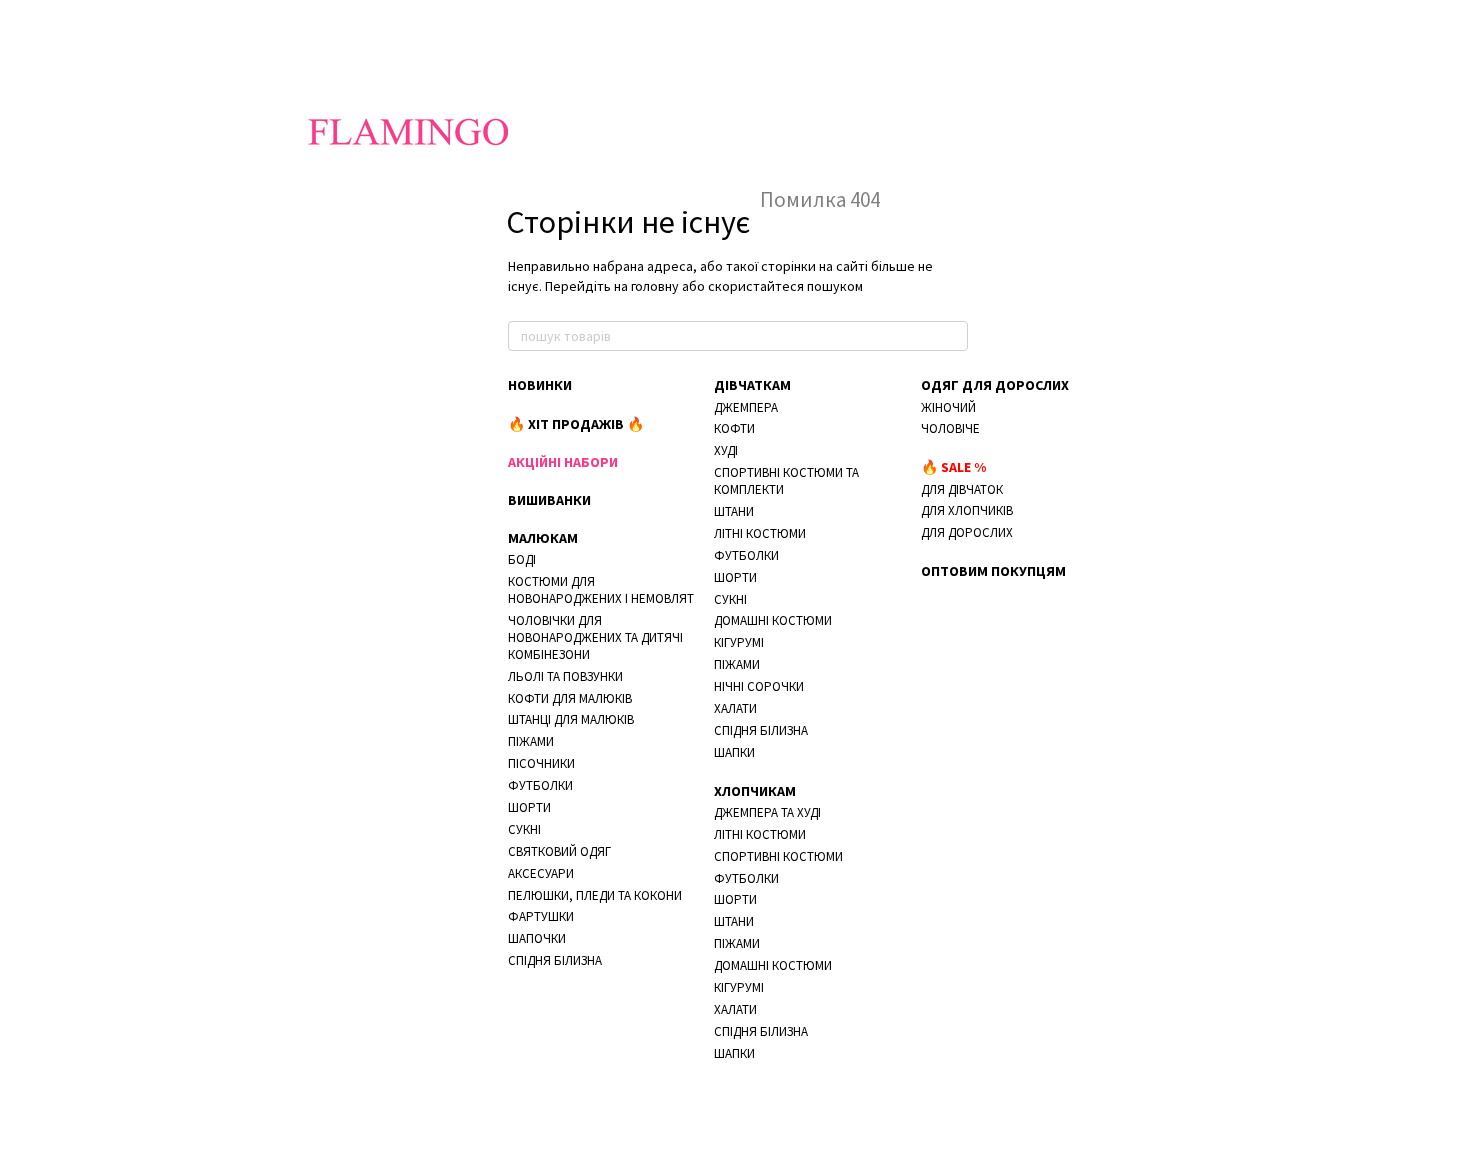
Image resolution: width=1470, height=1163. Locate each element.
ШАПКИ (734, 752)
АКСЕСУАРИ (541, 873)
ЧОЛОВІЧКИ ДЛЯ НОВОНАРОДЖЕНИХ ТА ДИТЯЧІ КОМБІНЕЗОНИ (595, 637)
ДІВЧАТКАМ (752, 385)
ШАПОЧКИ (537, 938)
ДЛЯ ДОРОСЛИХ (967, 532)
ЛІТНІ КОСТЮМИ (760, 533)
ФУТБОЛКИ (540, 785)
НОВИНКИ (540, 385)
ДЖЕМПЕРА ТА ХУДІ (767, 812)
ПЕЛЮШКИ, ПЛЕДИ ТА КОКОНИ (595, 895)
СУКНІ (524, 829)
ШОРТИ (529, 807)
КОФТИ (734, 428)
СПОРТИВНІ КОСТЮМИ (778, 856)
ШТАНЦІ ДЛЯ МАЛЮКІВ (571, 719)
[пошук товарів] (952, 336)
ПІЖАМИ (531, 741)
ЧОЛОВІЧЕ (950, 428)
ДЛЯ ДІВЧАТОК (962, 489)
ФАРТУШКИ (541, 916)
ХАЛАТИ (735, 708)
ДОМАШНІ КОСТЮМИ (773, 620)
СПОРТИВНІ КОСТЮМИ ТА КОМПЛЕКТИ (786, 481)
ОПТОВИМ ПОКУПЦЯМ (993, 571)
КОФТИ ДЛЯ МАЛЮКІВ (570, 698)
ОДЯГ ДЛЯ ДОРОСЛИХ (995, 385)
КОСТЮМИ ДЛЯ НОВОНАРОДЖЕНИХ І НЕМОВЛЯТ (601, 590)
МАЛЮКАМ (543, 538)
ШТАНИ (734, 511)
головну (655, 286)
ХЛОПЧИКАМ (755, 791)
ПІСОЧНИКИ (541, 763)
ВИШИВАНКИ (549, 500)
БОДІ (522, 559)
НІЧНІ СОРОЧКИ (759, 686)
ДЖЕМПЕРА (746, 407)
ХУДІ (726, 450)
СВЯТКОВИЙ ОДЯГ (559, 851)
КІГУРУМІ (739, 642)
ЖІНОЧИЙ (948, 407)
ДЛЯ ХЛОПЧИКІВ (967, 510)
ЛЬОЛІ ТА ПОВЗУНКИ (565, 676)
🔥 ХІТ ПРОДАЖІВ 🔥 (576, 424)
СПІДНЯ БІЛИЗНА (555, 960)
